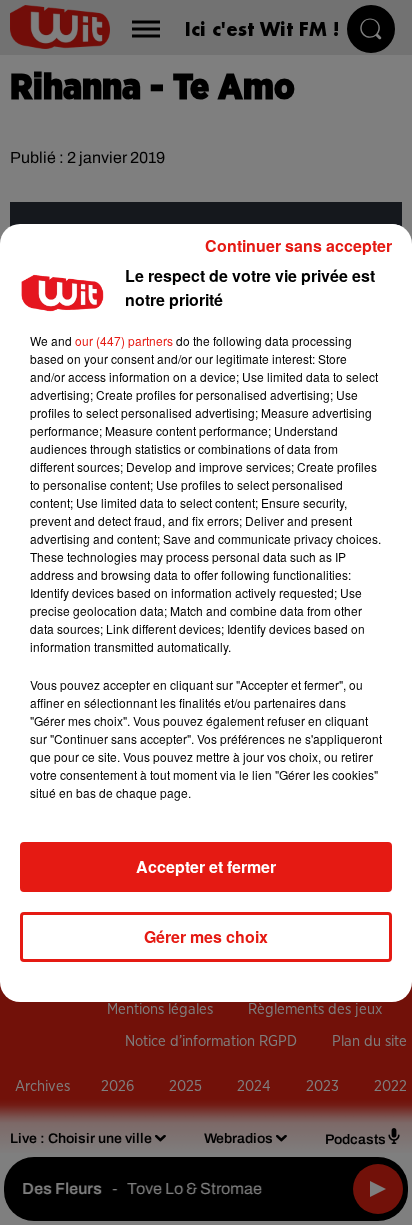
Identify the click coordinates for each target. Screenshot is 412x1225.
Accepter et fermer (206, 866)
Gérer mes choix (206, 936)
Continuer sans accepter (298, 245)
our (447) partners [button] (124, 340)
